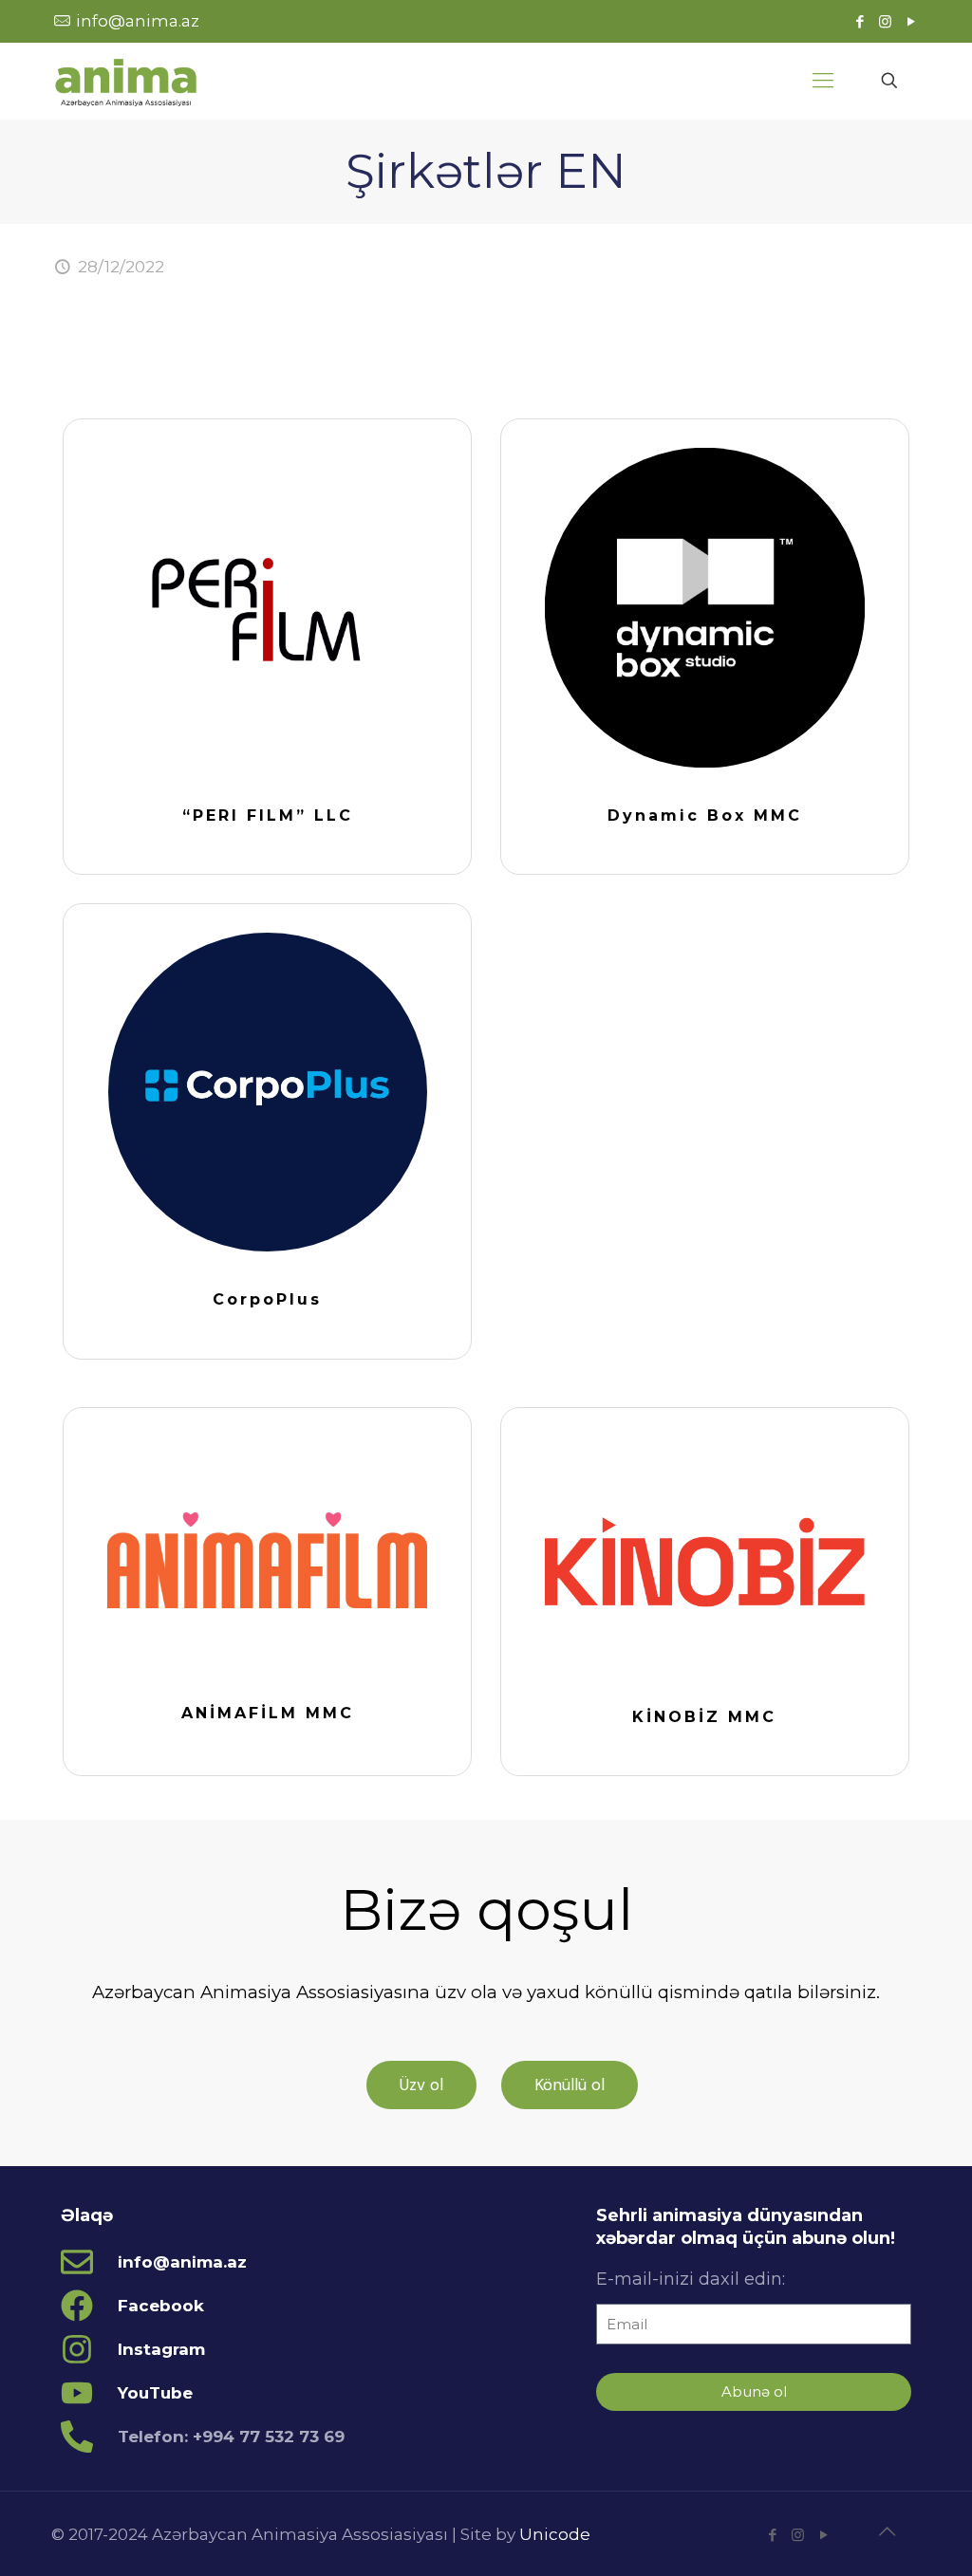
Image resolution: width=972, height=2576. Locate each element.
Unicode (555, 2534)
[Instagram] (885, 21)
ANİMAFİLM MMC (268, 1713)
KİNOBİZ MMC (704, 1717)
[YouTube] (911, 21)
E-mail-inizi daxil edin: (691, 2279)
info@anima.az (138, 21)
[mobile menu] (823, 81)
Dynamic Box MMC (705, 815)
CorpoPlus (267, 1299)
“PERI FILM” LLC (268, 815)
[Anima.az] (126, 81)
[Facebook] (860, 21)
